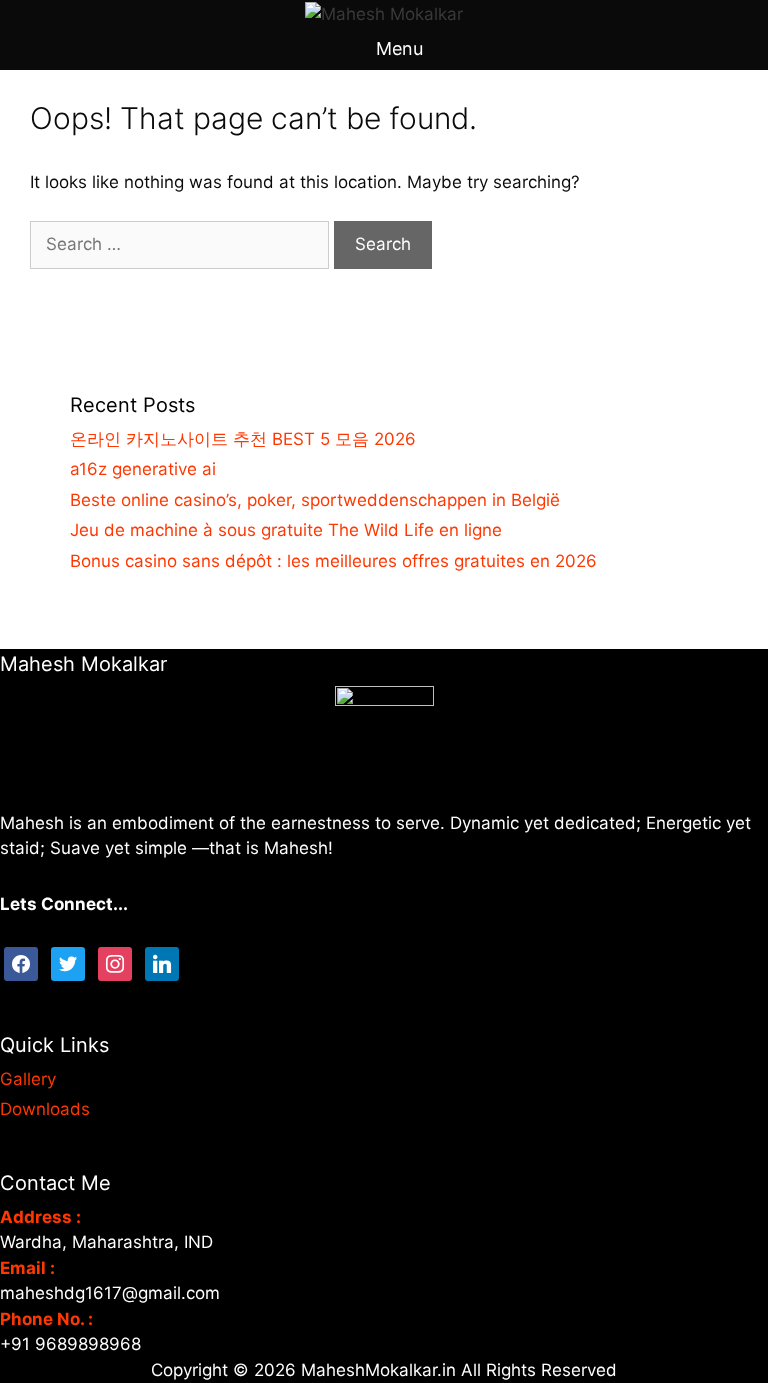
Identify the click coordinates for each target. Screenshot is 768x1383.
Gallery (28, 1079)
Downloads (45, 1109)
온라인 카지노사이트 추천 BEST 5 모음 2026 (243, 439)
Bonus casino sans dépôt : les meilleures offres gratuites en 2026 (333, 561)
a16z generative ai (143, 469)
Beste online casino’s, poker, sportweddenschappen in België (315, 500)
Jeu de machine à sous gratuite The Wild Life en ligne (286, 530)
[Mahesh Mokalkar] (384, 13)
